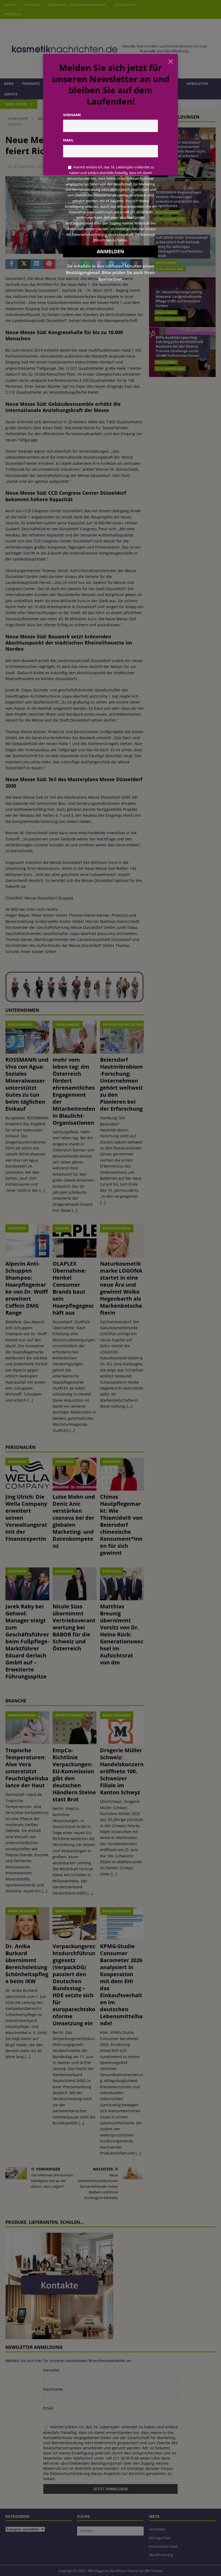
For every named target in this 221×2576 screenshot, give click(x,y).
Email (68, 140)
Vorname (72, 115)
